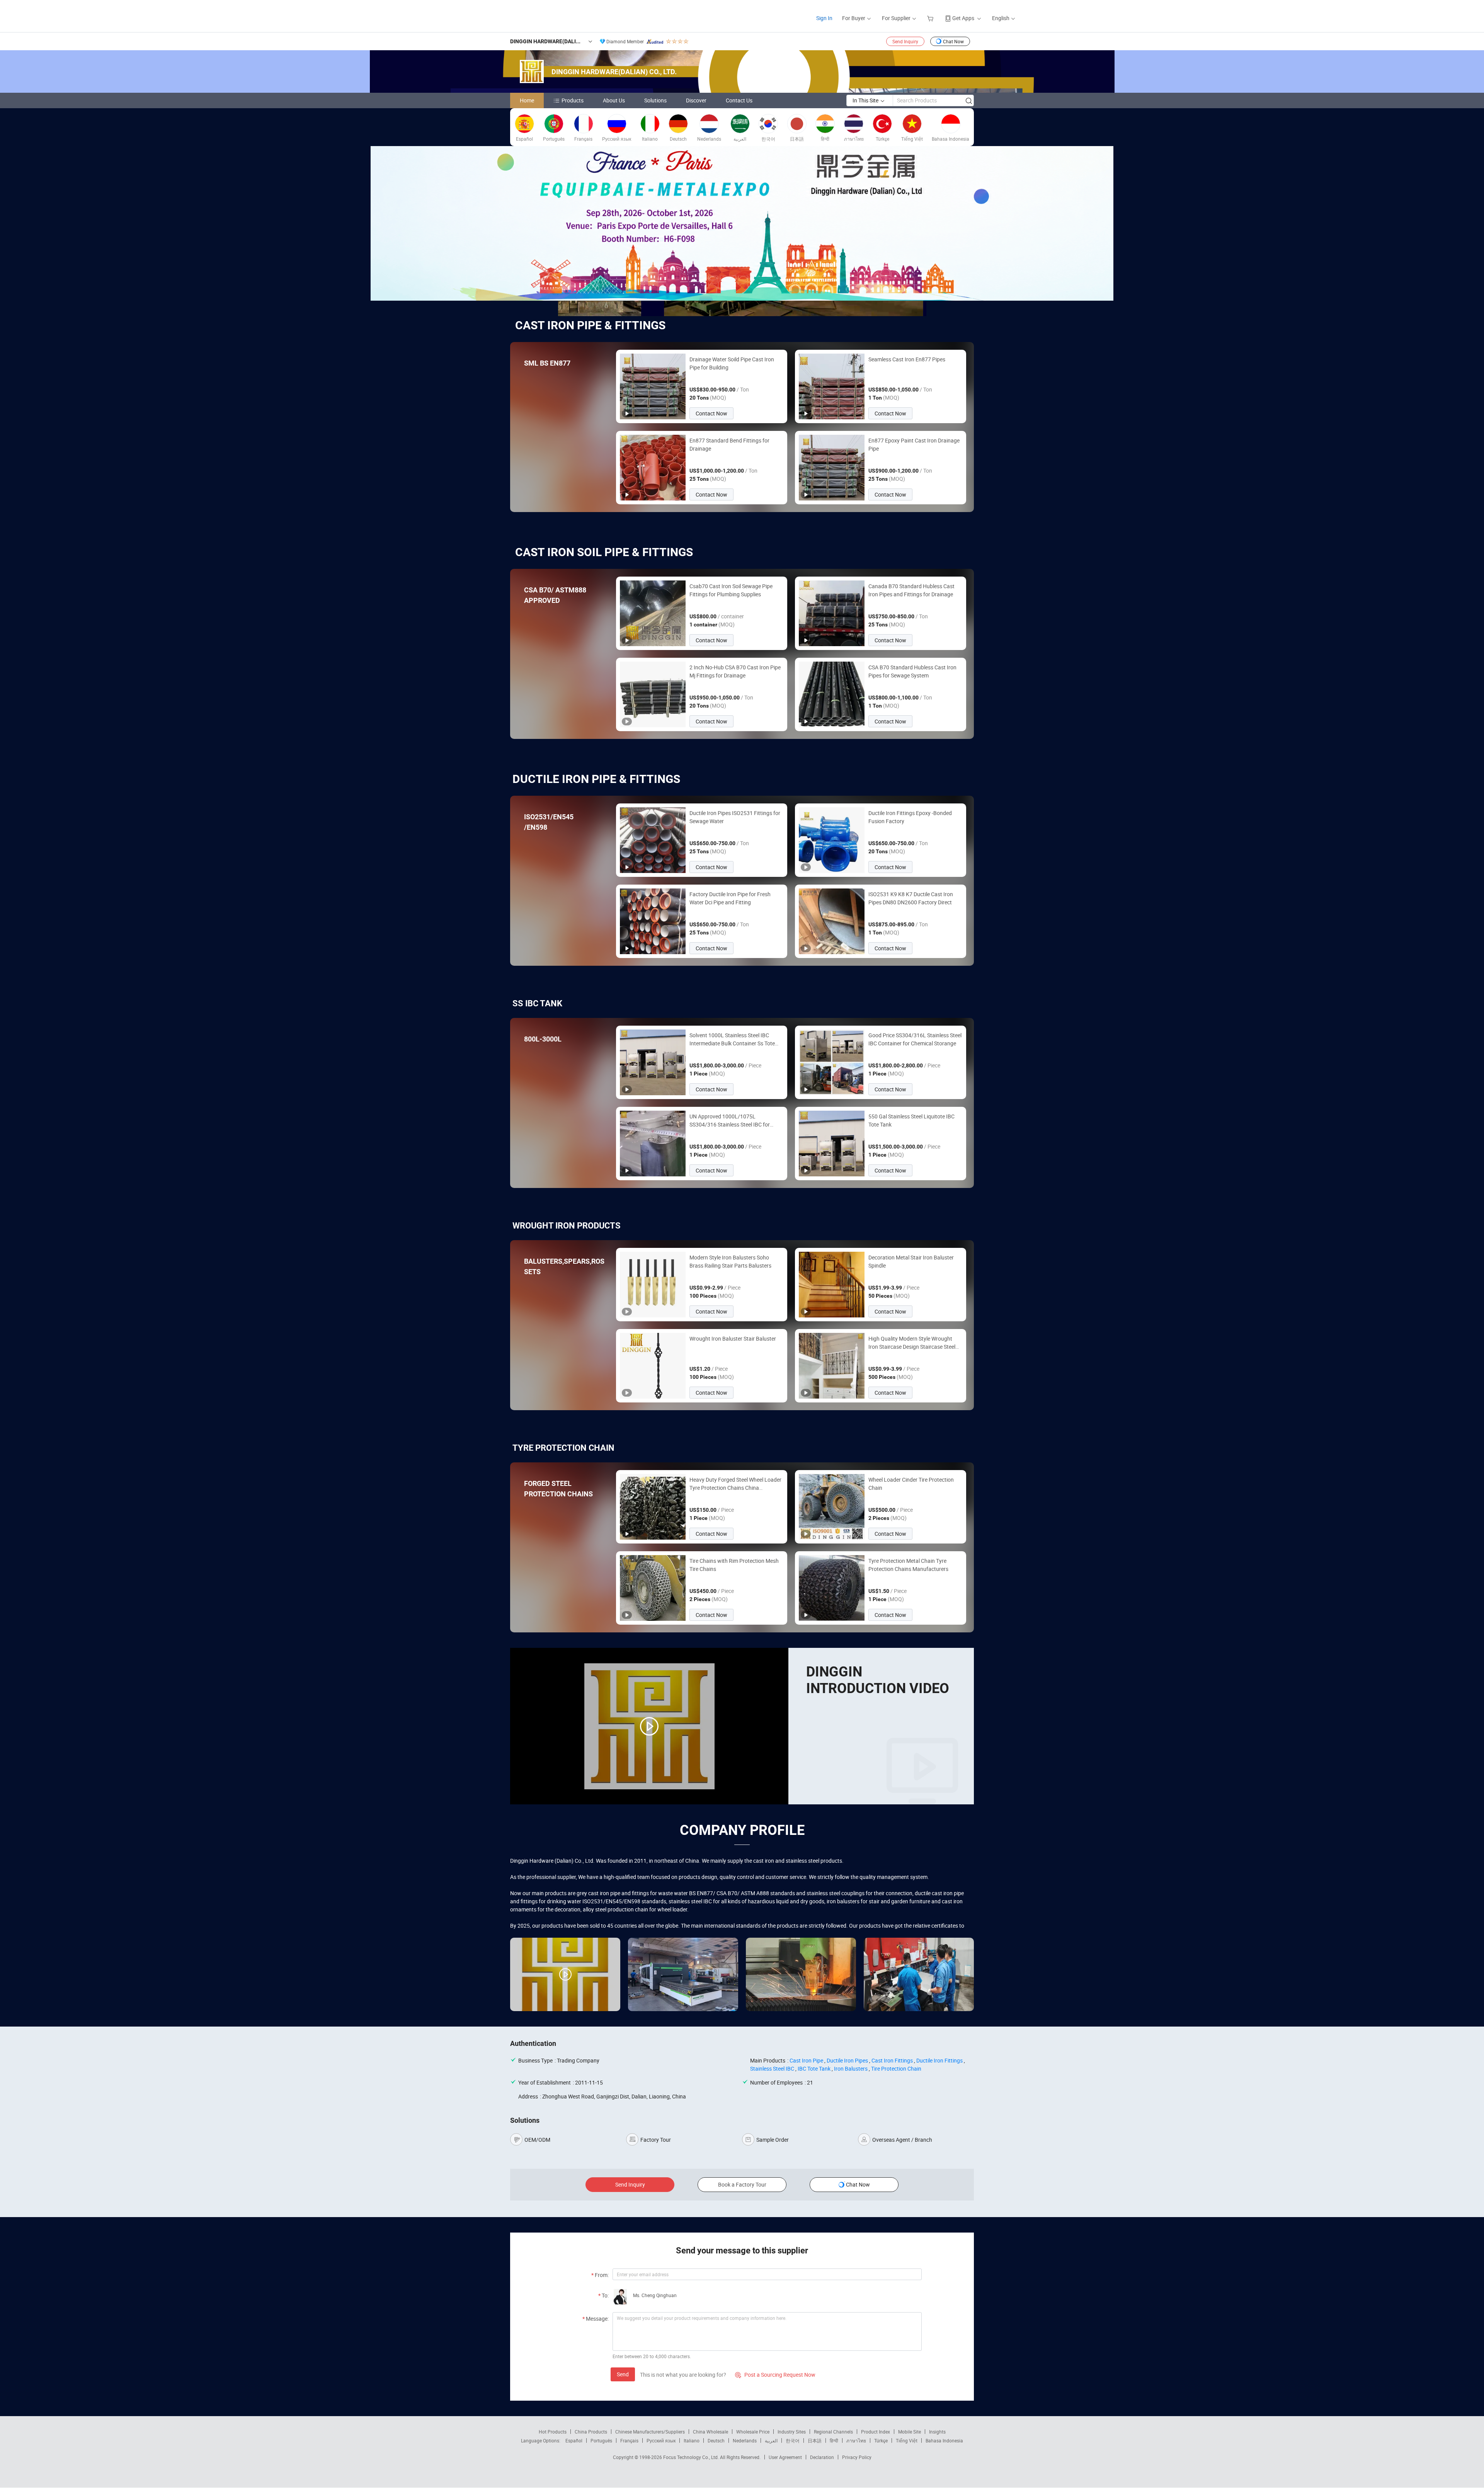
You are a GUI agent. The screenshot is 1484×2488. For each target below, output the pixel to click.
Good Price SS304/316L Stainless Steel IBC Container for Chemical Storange (915, 1039)
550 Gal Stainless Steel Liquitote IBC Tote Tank (911, 1120)
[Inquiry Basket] (931, 18)
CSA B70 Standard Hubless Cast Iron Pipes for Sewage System (912, 671)
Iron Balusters (851, 2069)
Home (527, 100)
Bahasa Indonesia (944, 2440)
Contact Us (739, 100)
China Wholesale (711, 2432)
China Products (591, 2432)
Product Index (876, 2432)
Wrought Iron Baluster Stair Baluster (733, 1338)
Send (623, 2374)
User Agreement (785, 2457)
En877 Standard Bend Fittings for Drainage (729, 444)
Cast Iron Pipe (806, 2060)
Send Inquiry (905, 41)
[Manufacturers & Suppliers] (513, 15)
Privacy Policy (857, 2457)
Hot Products (553, 2432)
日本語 (815, 2440)
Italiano (692, 2440)
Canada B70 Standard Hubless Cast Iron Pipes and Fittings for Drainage (911, 590)
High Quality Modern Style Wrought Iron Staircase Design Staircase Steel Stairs (912, 1343)
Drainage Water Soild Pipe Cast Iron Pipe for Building (732, 363)
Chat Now (953, 41)
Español (574, 2440)
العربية (771, 2440)
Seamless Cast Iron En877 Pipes (907, 359)
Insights (937, 2432)
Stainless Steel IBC (772, 2069)
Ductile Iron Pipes (847, 2060)
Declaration (822, 2457)
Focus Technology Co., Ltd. (692, 2457)
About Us (614, 100)
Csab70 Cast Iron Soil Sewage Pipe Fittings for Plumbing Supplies (731, 590)
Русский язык (661, 2440)
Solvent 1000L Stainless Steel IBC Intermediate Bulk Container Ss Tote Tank (732, 1039)
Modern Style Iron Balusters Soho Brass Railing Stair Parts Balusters (730, 1261)
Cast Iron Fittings (892, 2060)
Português (601, 2440)
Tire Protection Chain (896, 2069)
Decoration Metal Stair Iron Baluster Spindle (911, 1261)
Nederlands (745, 2440)
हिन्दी (834, 2440)
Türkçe (881, 2440)
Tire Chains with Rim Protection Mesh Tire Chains (734, 1565)
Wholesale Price (753, 2432)
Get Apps (963, 18)
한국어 (793, 2440)
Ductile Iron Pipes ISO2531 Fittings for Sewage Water (735, 817)
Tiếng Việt (907, 2440)
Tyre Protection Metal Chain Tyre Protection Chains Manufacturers (908, 1565)
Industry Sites (792, 2432)
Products (573, 100)
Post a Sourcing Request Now (775, 2375)
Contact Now (711, 413)
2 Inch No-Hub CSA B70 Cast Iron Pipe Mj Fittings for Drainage (735, 671)
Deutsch (716, 2440)
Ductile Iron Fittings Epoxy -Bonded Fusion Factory (910, 817)
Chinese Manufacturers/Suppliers (650, 2432)
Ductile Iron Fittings (939, 2060)
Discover (696, 100)
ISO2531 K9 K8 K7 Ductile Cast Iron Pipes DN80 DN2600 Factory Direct (911, 898)
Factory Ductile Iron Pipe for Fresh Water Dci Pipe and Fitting (730, 898)
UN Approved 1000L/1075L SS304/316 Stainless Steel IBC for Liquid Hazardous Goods (730, 1121)
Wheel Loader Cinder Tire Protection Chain (911, 1484)
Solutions (655, 100)
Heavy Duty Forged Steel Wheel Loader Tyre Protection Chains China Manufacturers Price (735, 1484)
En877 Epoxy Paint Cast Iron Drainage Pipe (914, 444)
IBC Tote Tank (814, 2069)
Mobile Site (910, 2432)
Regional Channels (833, 2432)
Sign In (824, 18)
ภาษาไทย (856, 2440)
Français (629, 2440)
